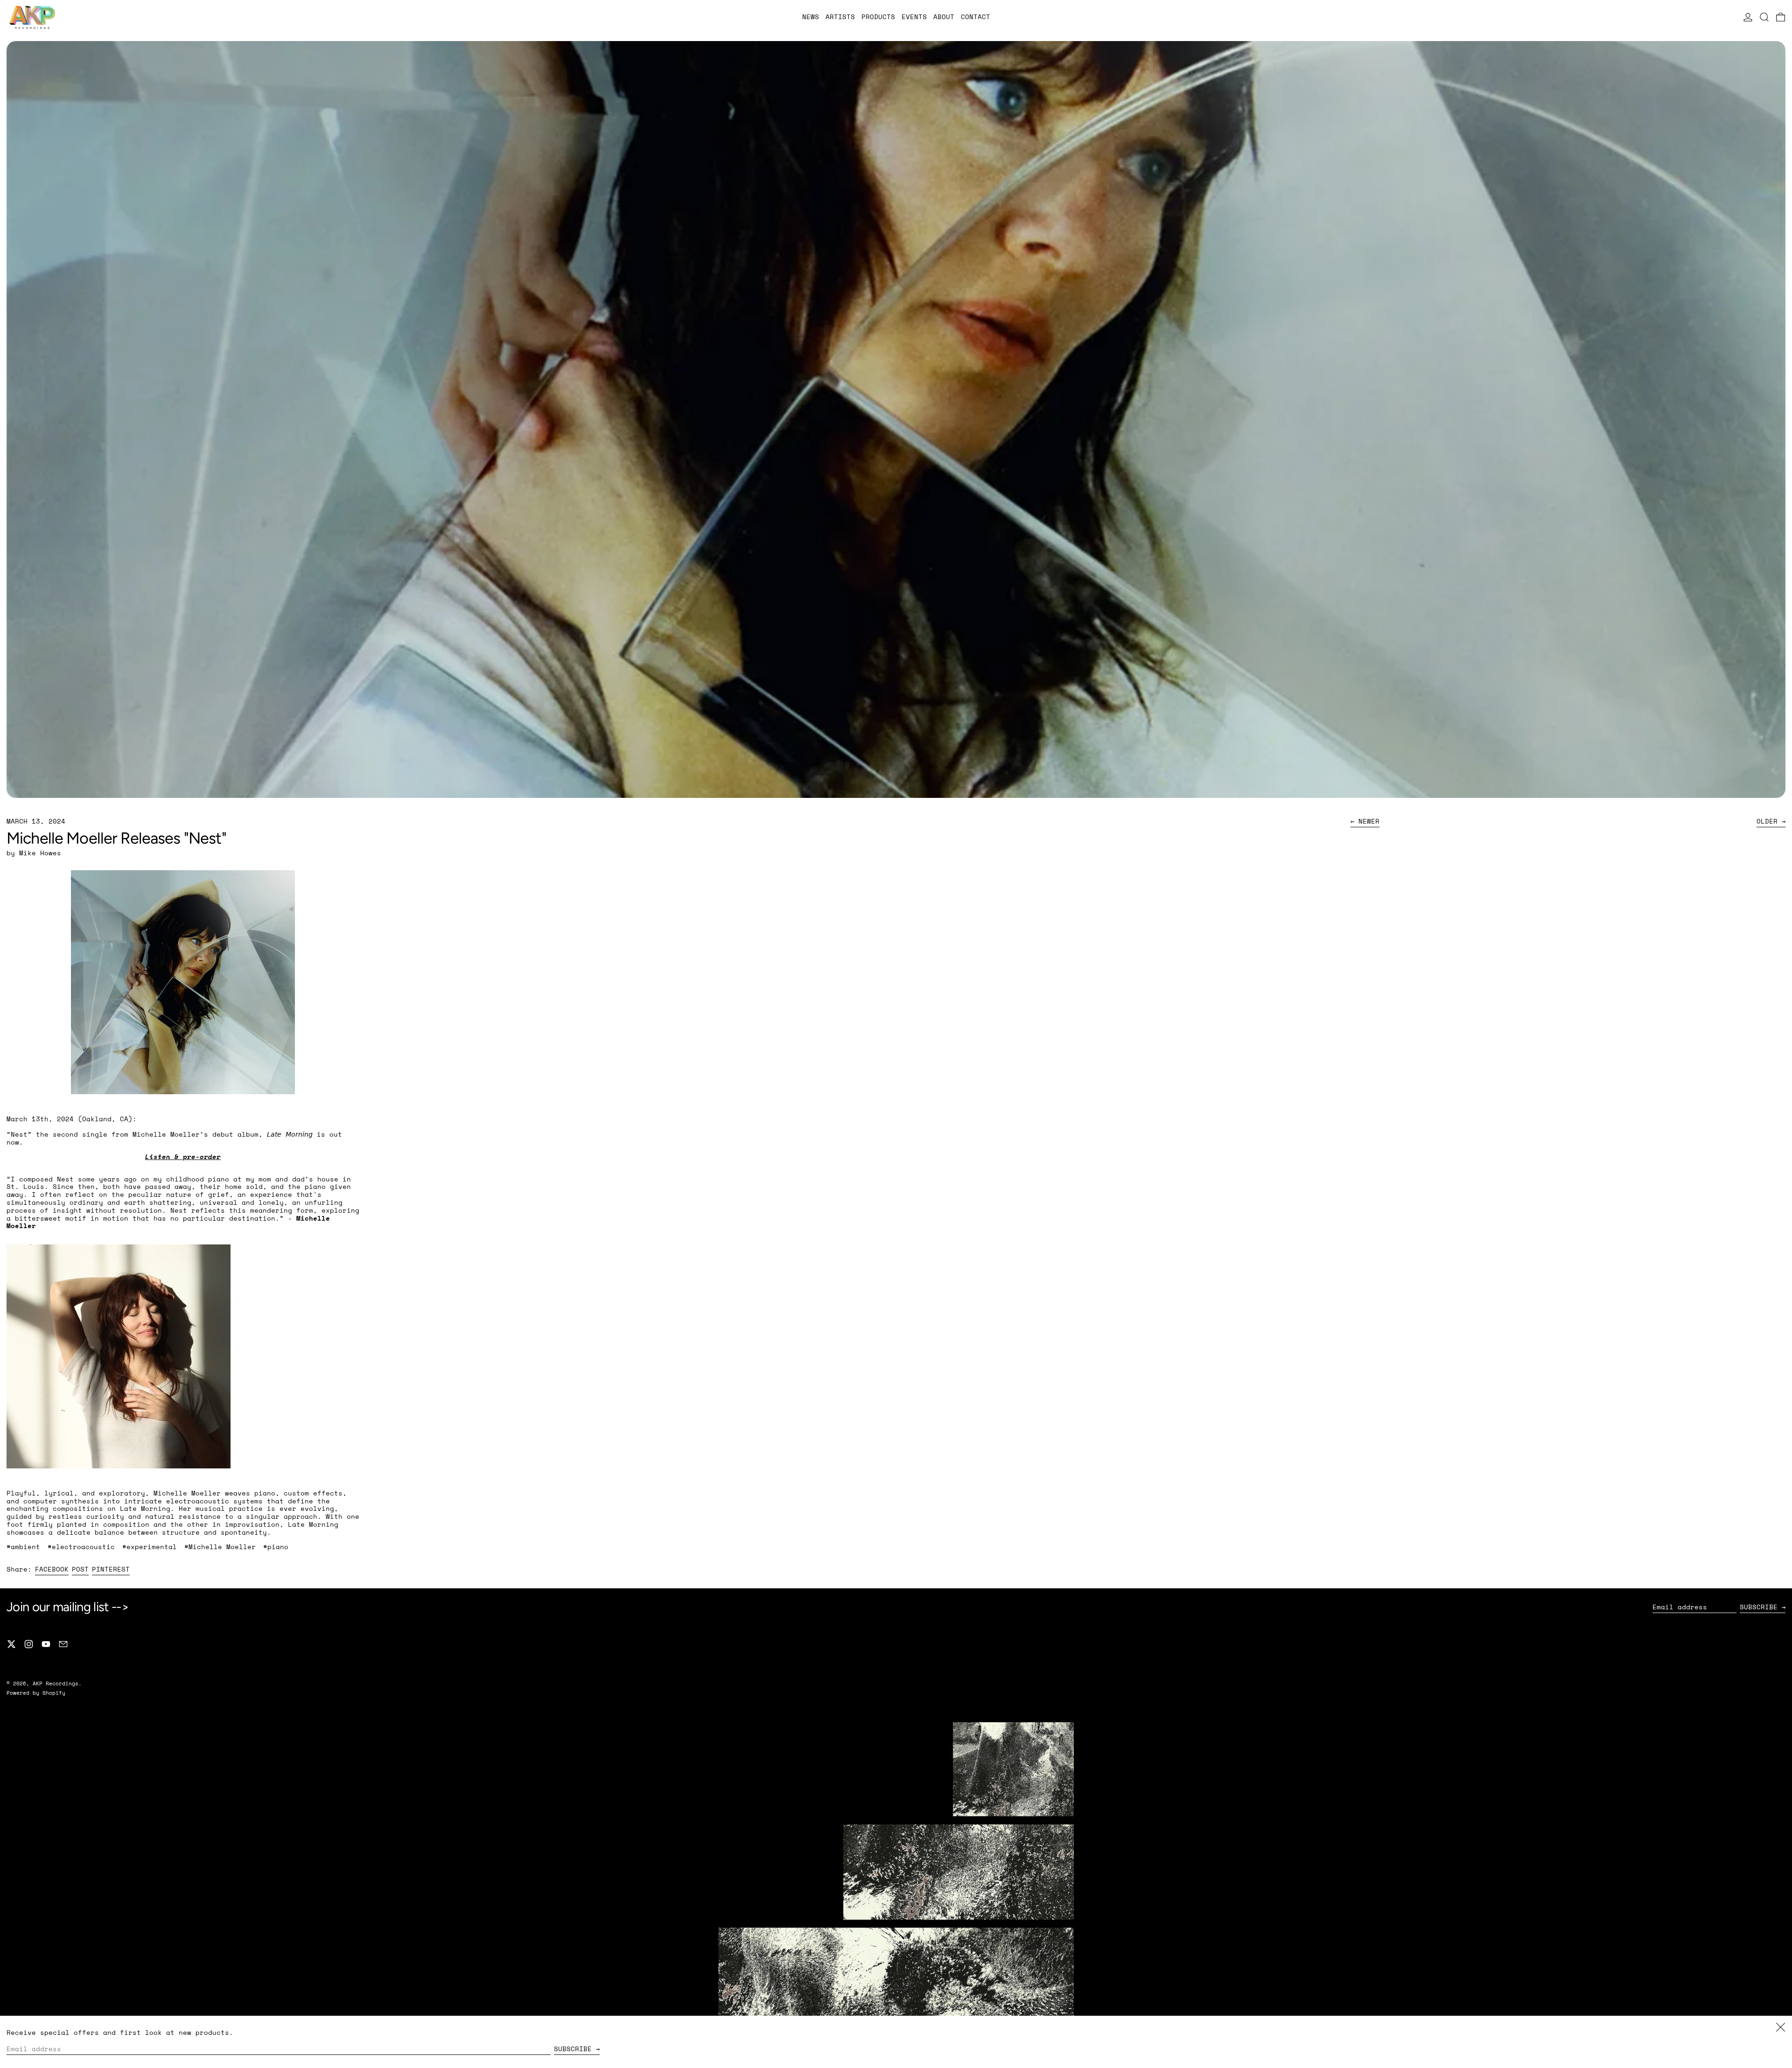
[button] (1764, 17)
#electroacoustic (81, 1547)
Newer (1369, 822)
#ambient (23, 1547)
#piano (276, 1547)
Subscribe (1759, 1607)
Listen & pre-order (183, 1156)
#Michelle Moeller (220, 1547)
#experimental (150, 1547)
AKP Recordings (56, 1683)
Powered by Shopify (36, 1693)
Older (1767, 822)
